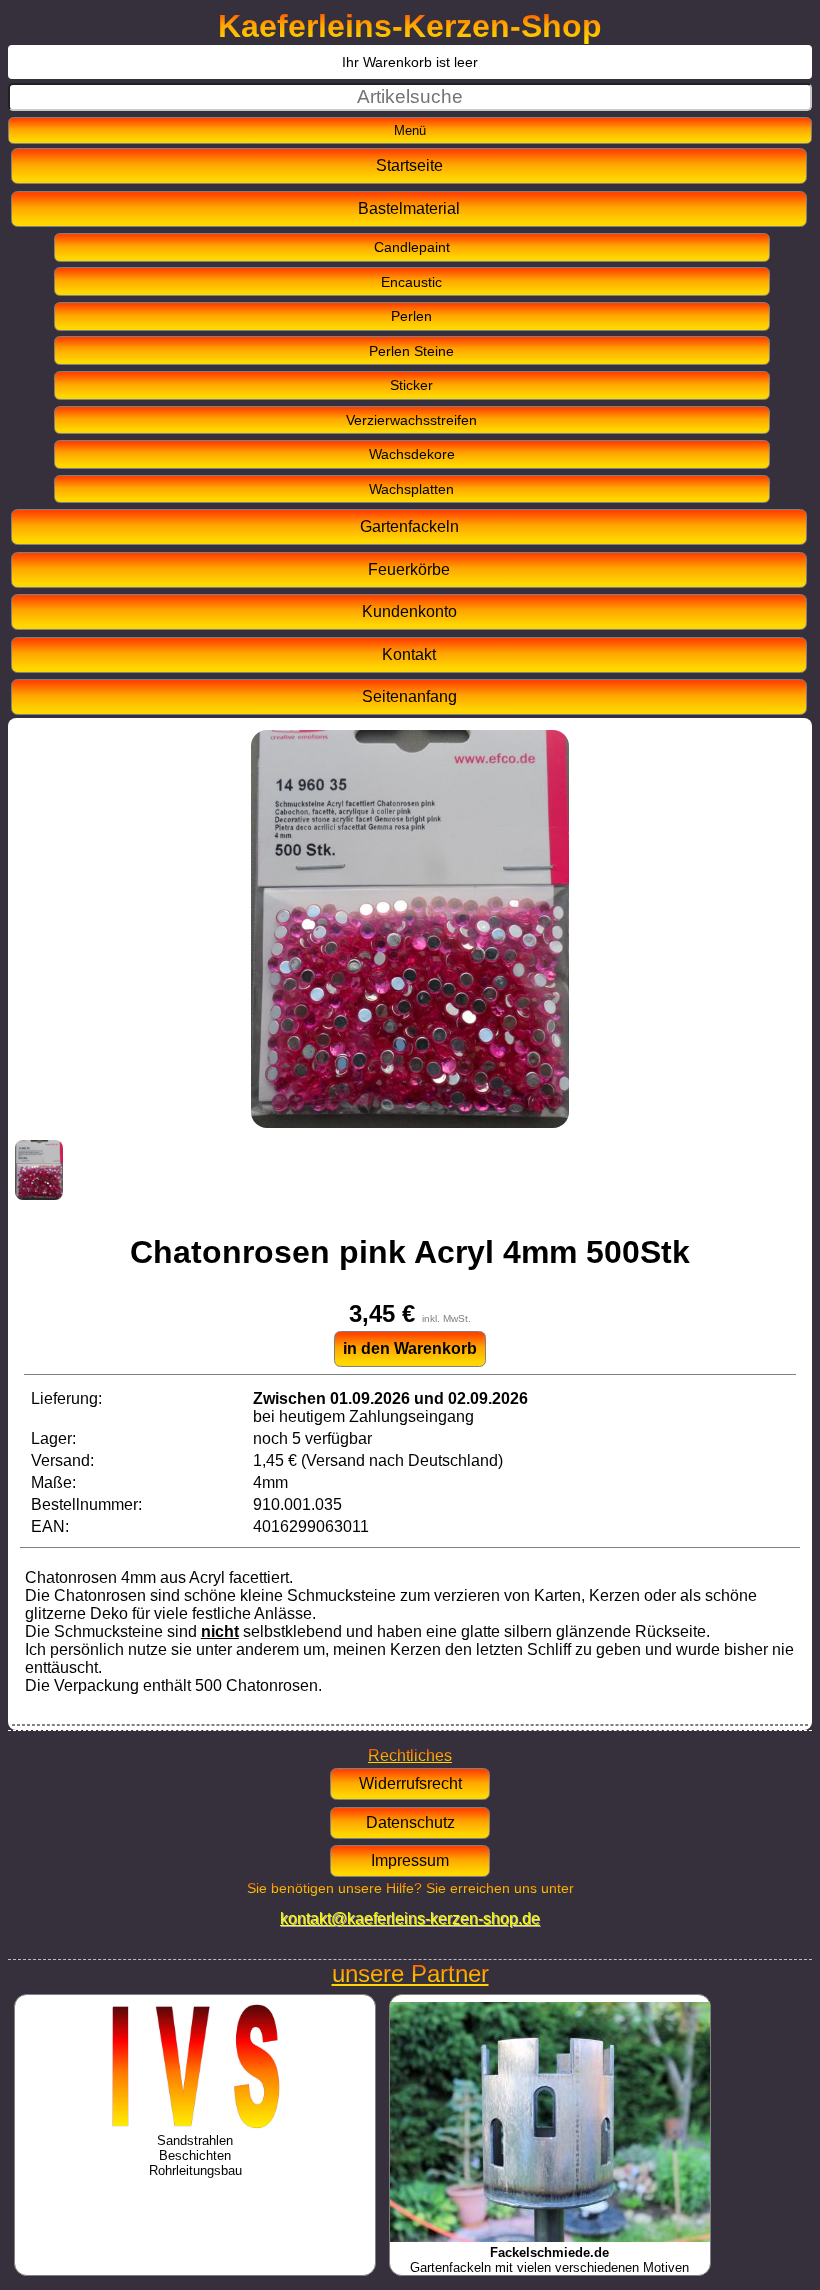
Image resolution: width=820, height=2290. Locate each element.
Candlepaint (412, 247)
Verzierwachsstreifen (411, 420)
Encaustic (411, 282)
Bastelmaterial (409, 208)
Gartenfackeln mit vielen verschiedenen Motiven (549, 2260)
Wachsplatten (411, 489)
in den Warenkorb (410, 1348)
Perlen (411, 316)
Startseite (409, 165)
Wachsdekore (412, 454)
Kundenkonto (409, 611)
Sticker (411, 385)
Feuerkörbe (409, 569)
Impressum (410, 1860)
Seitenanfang (409, 696)
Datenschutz (410, 1822)
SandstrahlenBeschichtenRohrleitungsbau (195, 2155)
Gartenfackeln (409, 526)
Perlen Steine (411, 351)
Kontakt (409, 654)
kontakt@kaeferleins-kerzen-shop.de (410, 1918)
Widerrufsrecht (410, 1783)
